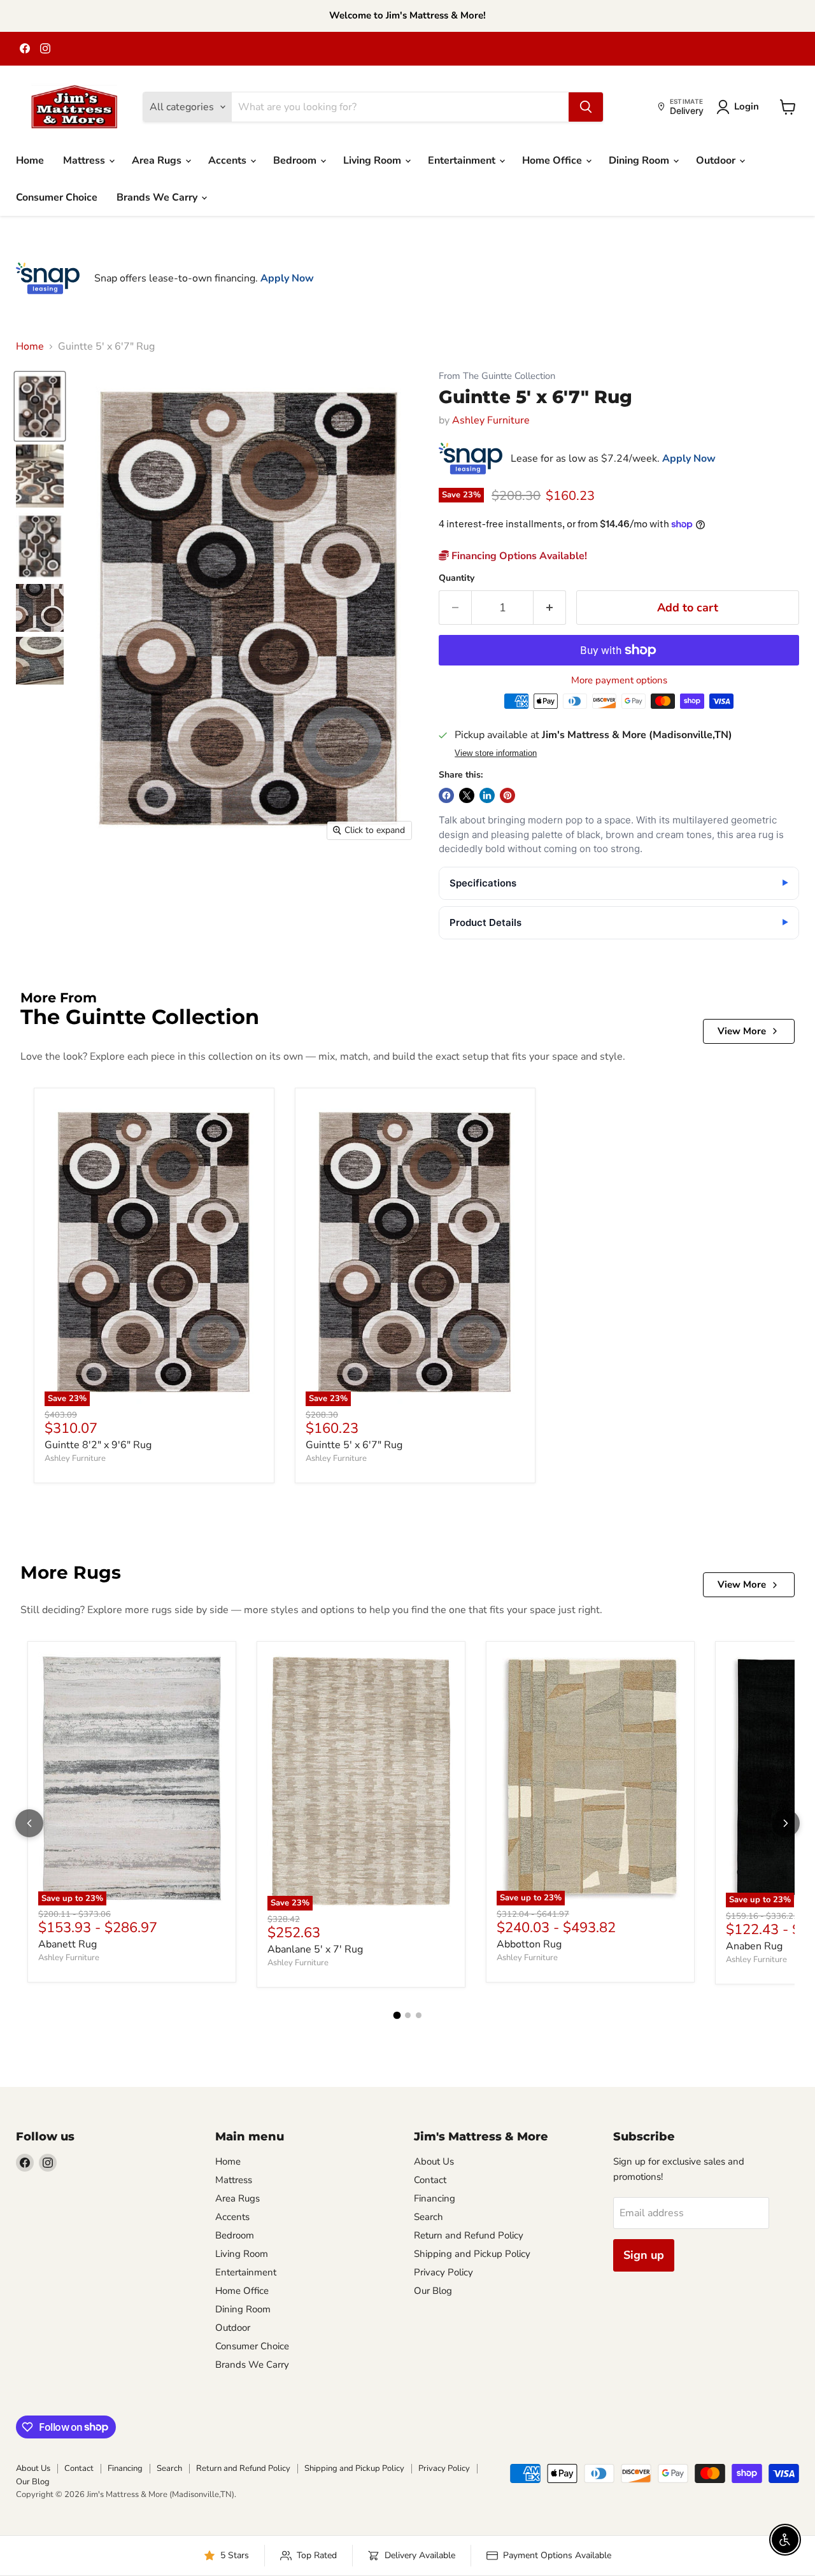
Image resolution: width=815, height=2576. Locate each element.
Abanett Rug (67, 1944)
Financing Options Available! (518, 556)
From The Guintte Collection (497, 376)
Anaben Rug (754, 1946)
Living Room (373, 160)
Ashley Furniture (491, 420)
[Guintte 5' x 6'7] (40, 406)
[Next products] (786, 1823)
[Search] (586, 107)
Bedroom (296, 160)
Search (429, 2217)
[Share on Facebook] (446, 795)
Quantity (457, 578)
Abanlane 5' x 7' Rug (315, 1949)
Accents (229, 160)
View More (742, 1031)
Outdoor (717, 160)
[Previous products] (29, 1823)
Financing (435, 2198)
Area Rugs (158, 160)
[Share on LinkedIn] (487, 795)
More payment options (619, 680)
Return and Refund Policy (469, 2235)
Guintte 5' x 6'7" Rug (354, 1445)
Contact (430, 2180)
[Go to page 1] (397, 2016)
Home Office (553, 160)
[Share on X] (467, 795)
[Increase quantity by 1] (550, 608)
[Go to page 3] (419, 2015)
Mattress (85, 160)
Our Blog (433, 2291)
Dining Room (640, 160)
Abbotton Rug (529, 1944)
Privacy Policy (443, 2272)
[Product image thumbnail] (40, 476)
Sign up (644, 2255)
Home (30, 160)
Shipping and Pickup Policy (472, 2254)
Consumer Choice (57, 197)
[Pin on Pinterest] (507, 795)
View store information (496, 753)
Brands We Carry (158, 197)
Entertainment (463, 160)
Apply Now (287, 278)
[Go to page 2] (408, 2015)
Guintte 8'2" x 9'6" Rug (98, 1445)
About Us (434, 2161)
